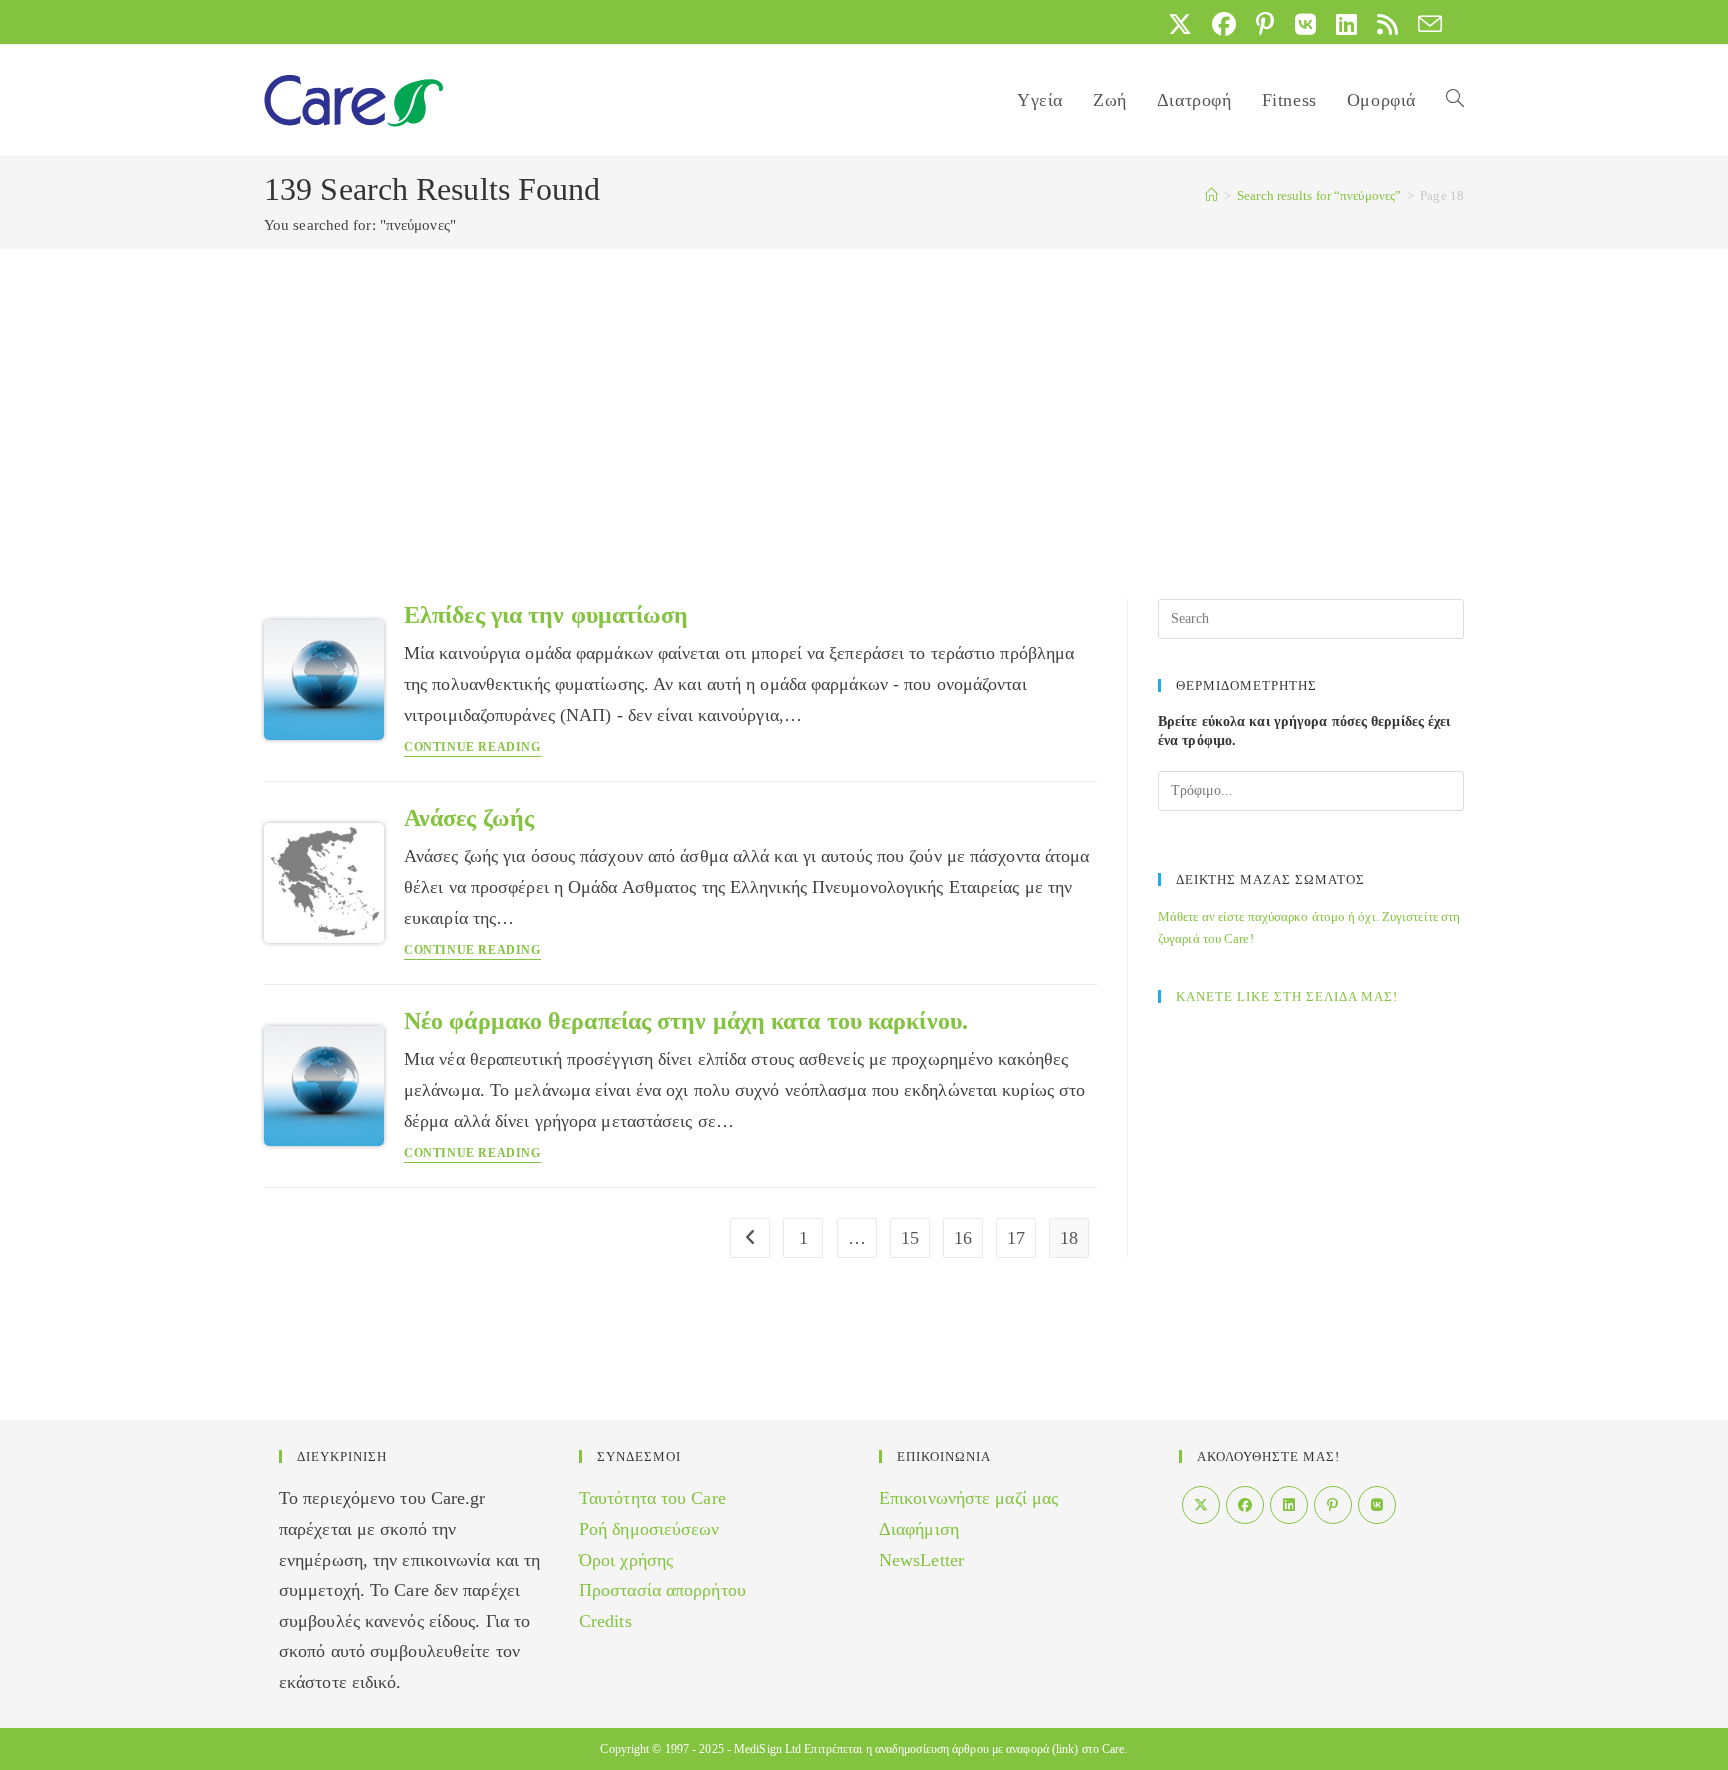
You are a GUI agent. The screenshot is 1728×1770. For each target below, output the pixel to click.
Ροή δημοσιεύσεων (649, 1529)
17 (1016, 1238)
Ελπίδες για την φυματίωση (546, 615)
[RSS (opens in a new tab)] (1387, 24)
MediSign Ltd (767, 1749)
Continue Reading (472, 747)
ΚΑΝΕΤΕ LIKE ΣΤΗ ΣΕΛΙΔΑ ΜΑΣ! (1287, 996)
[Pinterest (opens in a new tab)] (1265, 24)
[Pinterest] (1333, 1505)
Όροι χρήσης (626, 1560)
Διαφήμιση (919, 1529)
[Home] (1211, 195)
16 (963, 1238)
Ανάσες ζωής (469, 818)
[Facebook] (1245, 1505)
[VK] (1377, 1505)
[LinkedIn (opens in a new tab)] (1346, 24)
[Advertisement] (864, 399)
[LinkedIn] (1289, 1505)
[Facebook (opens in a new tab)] (1224, 24)
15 (910, 1238)
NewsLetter (921, 1560)
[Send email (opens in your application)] (1425, 24)
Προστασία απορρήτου (662, 1590)
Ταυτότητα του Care (652, 1498)
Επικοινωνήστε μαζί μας (968, 1498)
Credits (605, 1621)
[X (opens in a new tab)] (1180, 24)
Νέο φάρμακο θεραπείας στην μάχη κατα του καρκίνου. (686, 1021)
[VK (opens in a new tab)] (1305, 24)
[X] (1201, 1505)
